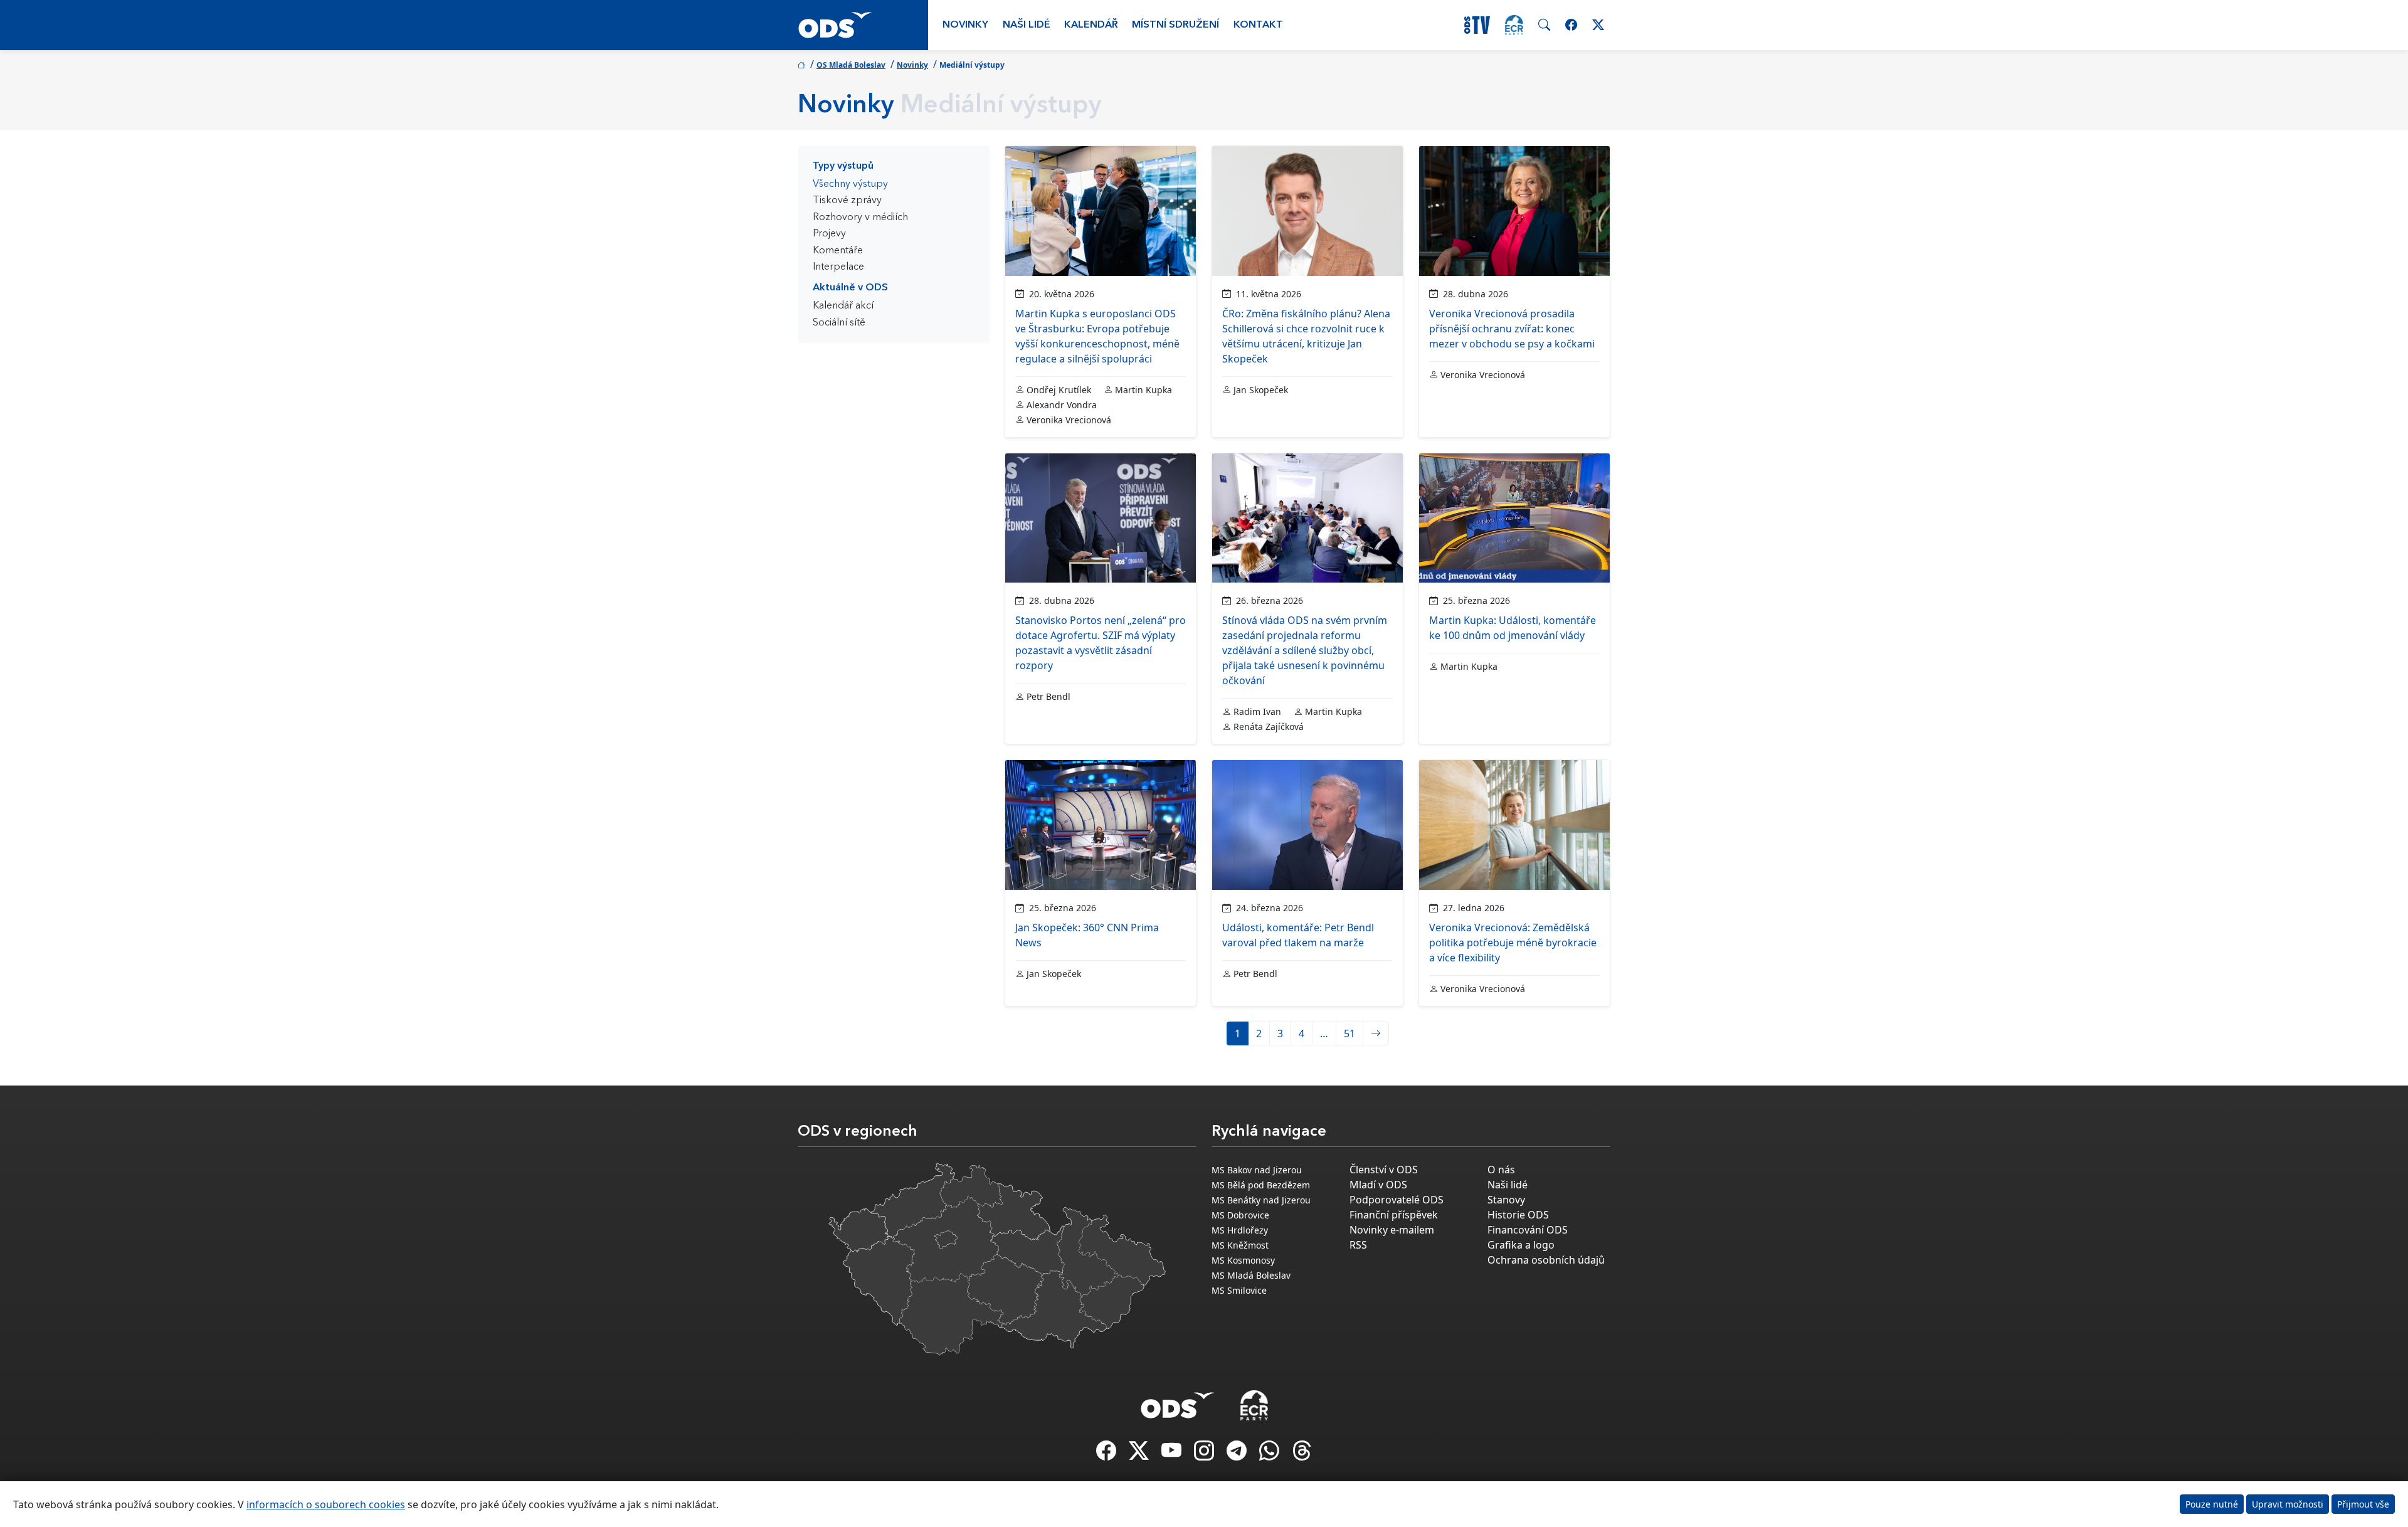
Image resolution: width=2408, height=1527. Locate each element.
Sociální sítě (839, 323)
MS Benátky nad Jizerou (1261, 1200)
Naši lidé (1027, 25)
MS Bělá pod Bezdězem (1261, 1185)
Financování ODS (1528, 1230)
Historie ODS (1518, 1215)
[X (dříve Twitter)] (1140, 1454)
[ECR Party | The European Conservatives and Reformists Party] (1514, 25)
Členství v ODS (1384, 1170)
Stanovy (1506, 1200)
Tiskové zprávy (847, 201)
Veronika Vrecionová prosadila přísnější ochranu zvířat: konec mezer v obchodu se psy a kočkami (1512, 329)
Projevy (829, 234)
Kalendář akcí (843, 306)
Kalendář (1091, 25)
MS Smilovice (1239, 1290)
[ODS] (1178, 1402)
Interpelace (838, 267)
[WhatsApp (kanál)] (1270, 1454)
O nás (1501, 1170)
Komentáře (838, 251)
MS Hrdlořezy (1240, 1230)
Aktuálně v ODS (850, 288)
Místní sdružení (1175, 25)
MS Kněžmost (1240, 1245)
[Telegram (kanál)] (1238, 1454)
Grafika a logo (1521, 1245)
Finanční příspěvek (1394, 1215)
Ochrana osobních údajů (1546, 1260)
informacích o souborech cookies (326, 1504)
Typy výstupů (843, 166)
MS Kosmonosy (1243, 1260)
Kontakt (1258, 25)
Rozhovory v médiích (860, 218)
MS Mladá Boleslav (1251, 1275)
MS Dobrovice (1240, 1215)
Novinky (965, 25)
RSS (1358, 1245)
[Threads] (1302, 1454)
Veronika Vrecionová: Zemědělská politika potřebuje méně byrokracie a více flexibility (1513, 943)
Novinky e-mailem (1392, 1230)
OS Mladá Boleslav (851, 65)
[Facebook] (1107, 1454)
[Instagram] (1205, 1454)
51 (1349, 1033)
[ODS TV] (1173, 1454)
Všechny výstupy (850, 184)
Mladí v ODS (1378, 1185)
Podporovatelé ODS (1397, 1200)
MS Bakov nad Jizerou (1257, 1170)
